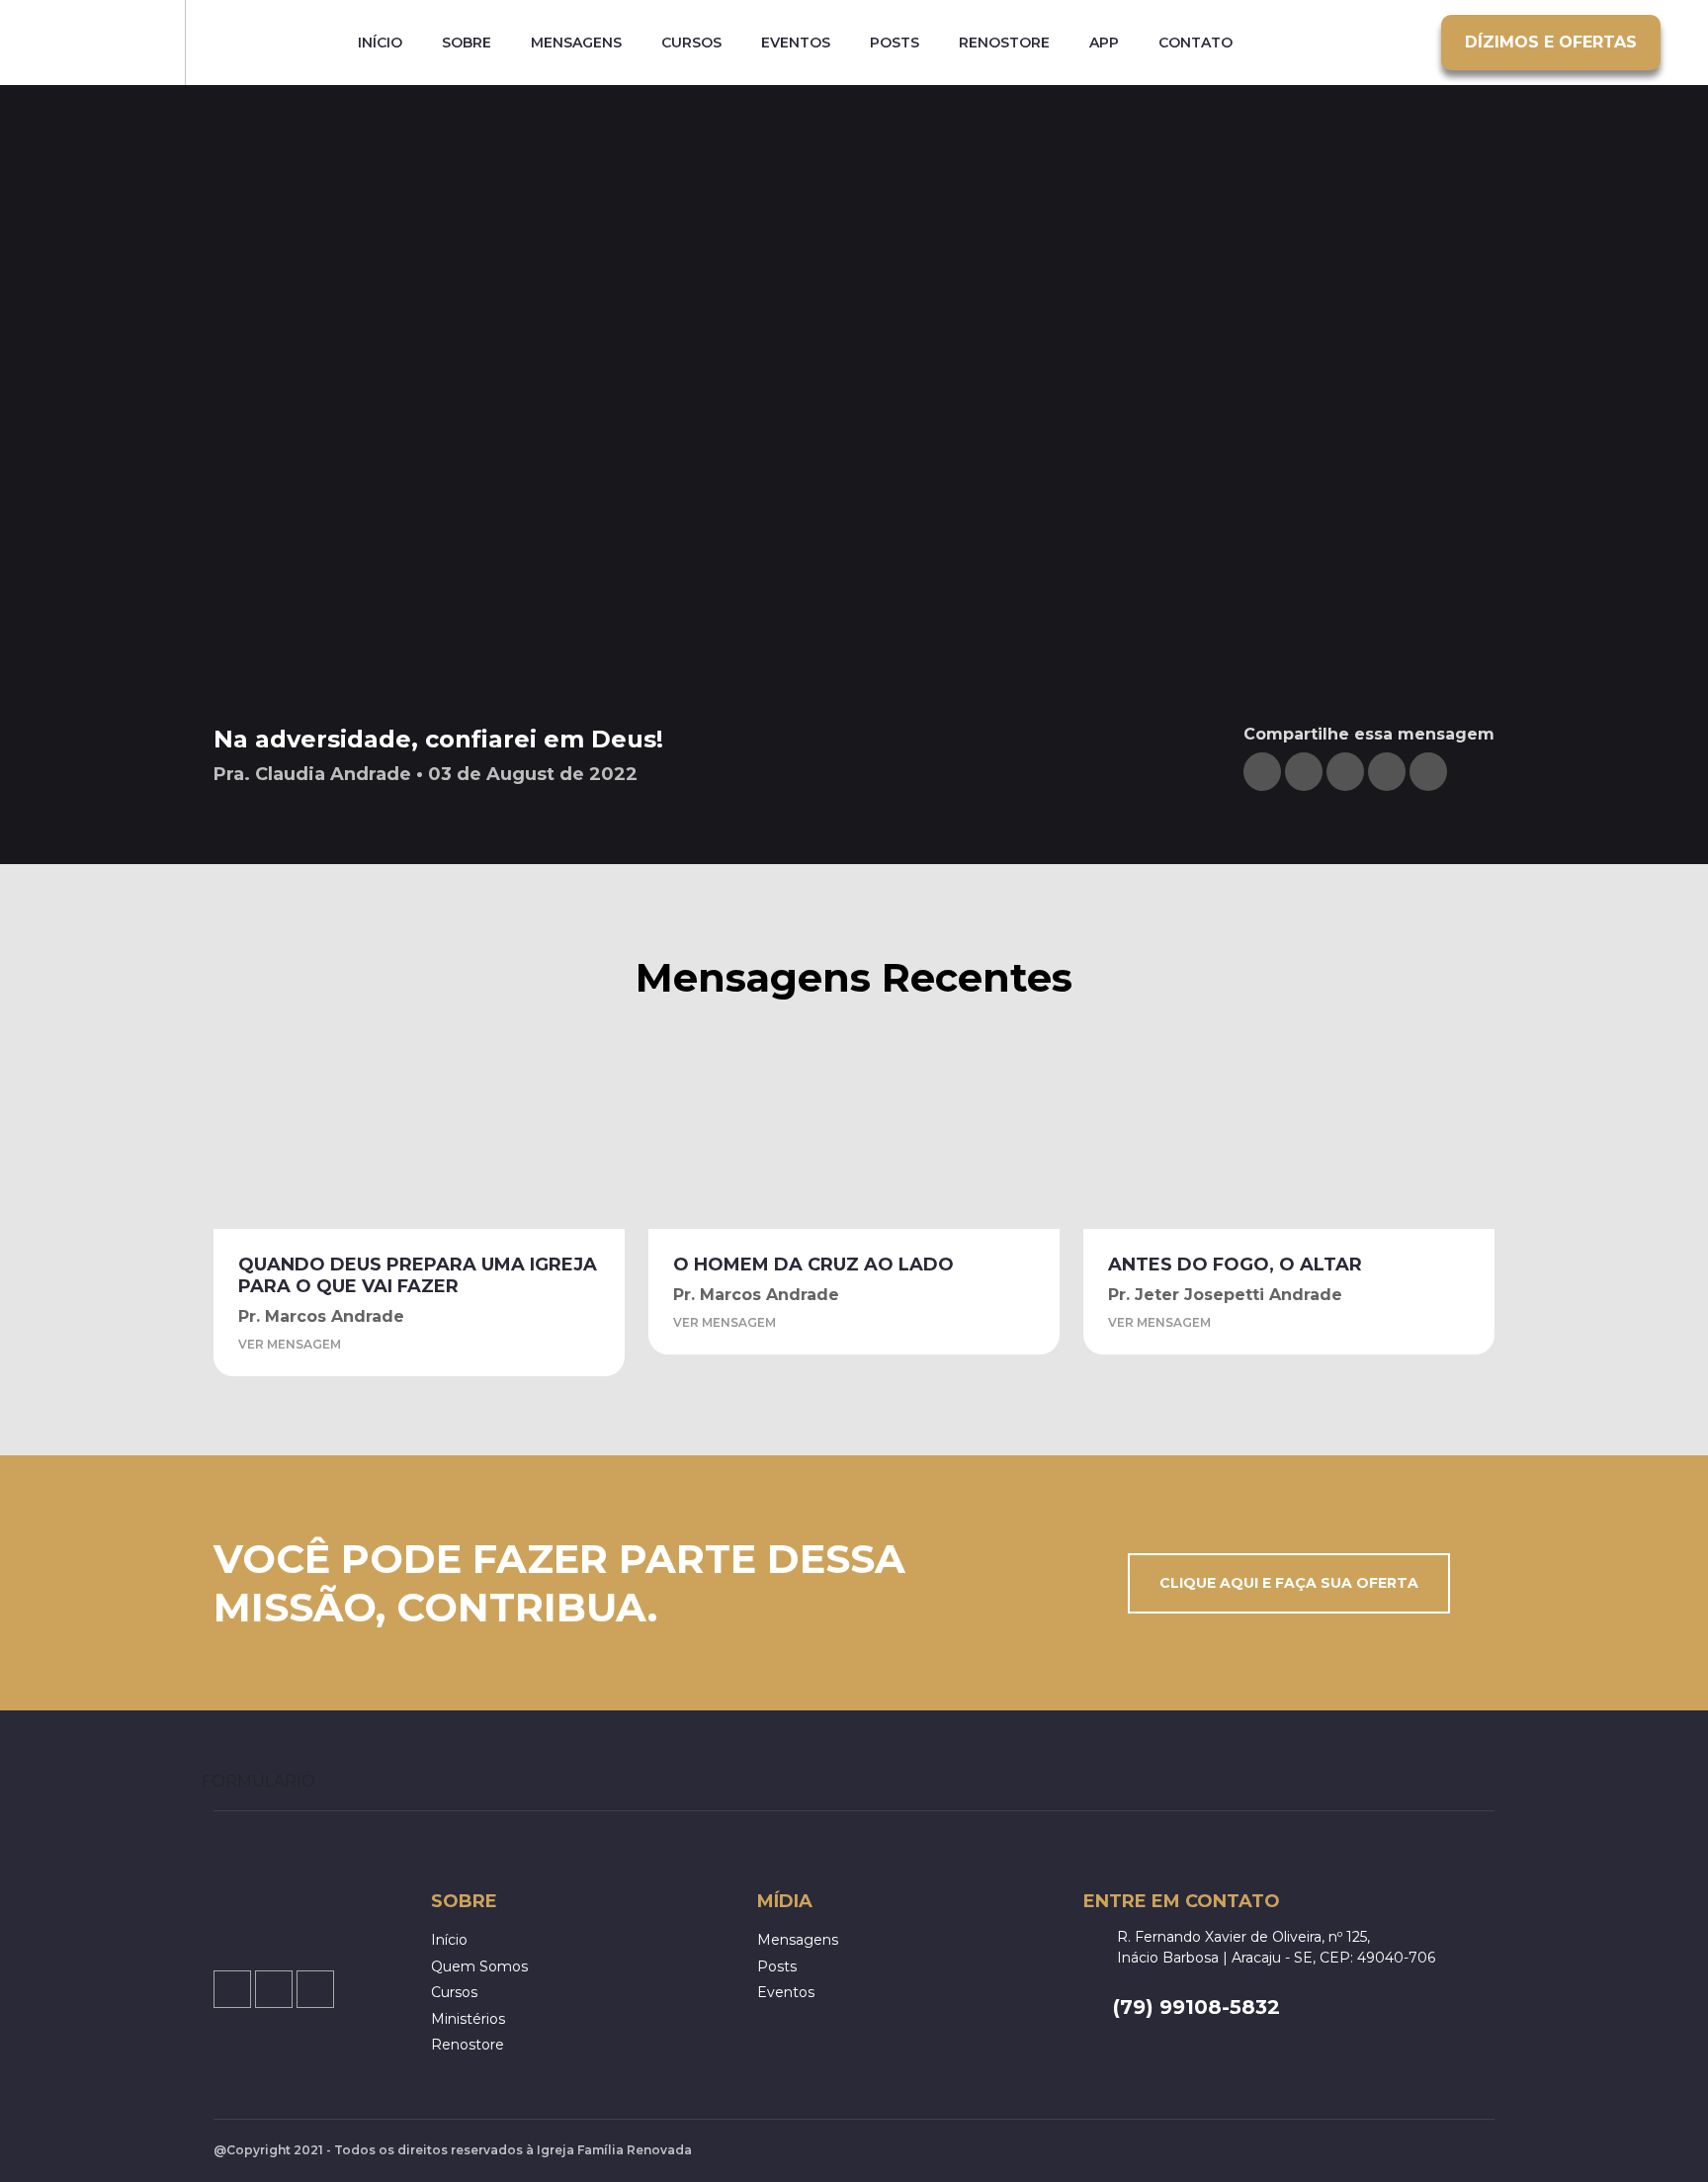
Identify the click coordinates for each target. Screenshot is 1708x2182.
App (1104, 43)
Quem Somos (479, 1966)
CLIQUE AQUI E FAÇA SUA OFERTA (1289, 1583)
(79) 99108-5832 (1196, 2007)
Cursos (691, 43)
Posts (895, 43)
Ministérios (468, 2019)
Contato (1196, 43)
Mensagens (576, 43)
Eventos (796, 43)
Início (380, 43)
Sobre (467, 43)
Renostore (1004, 43)
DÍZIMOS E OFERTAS (1551, 42)
